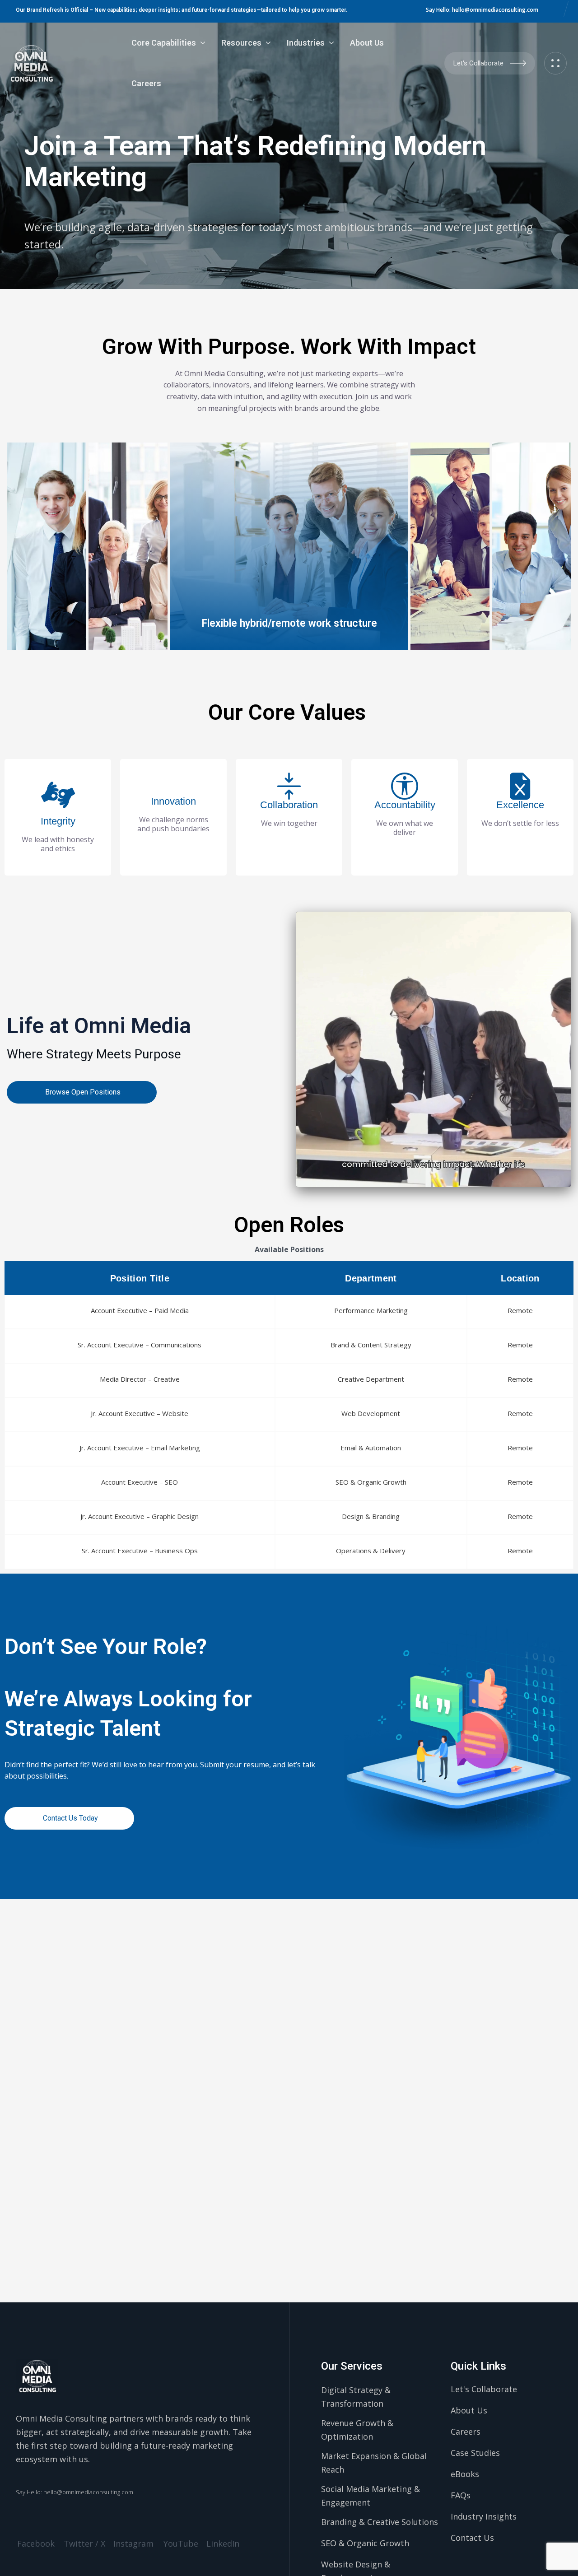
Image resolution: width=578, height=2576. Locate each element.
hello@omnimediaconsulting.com (495, 10)
